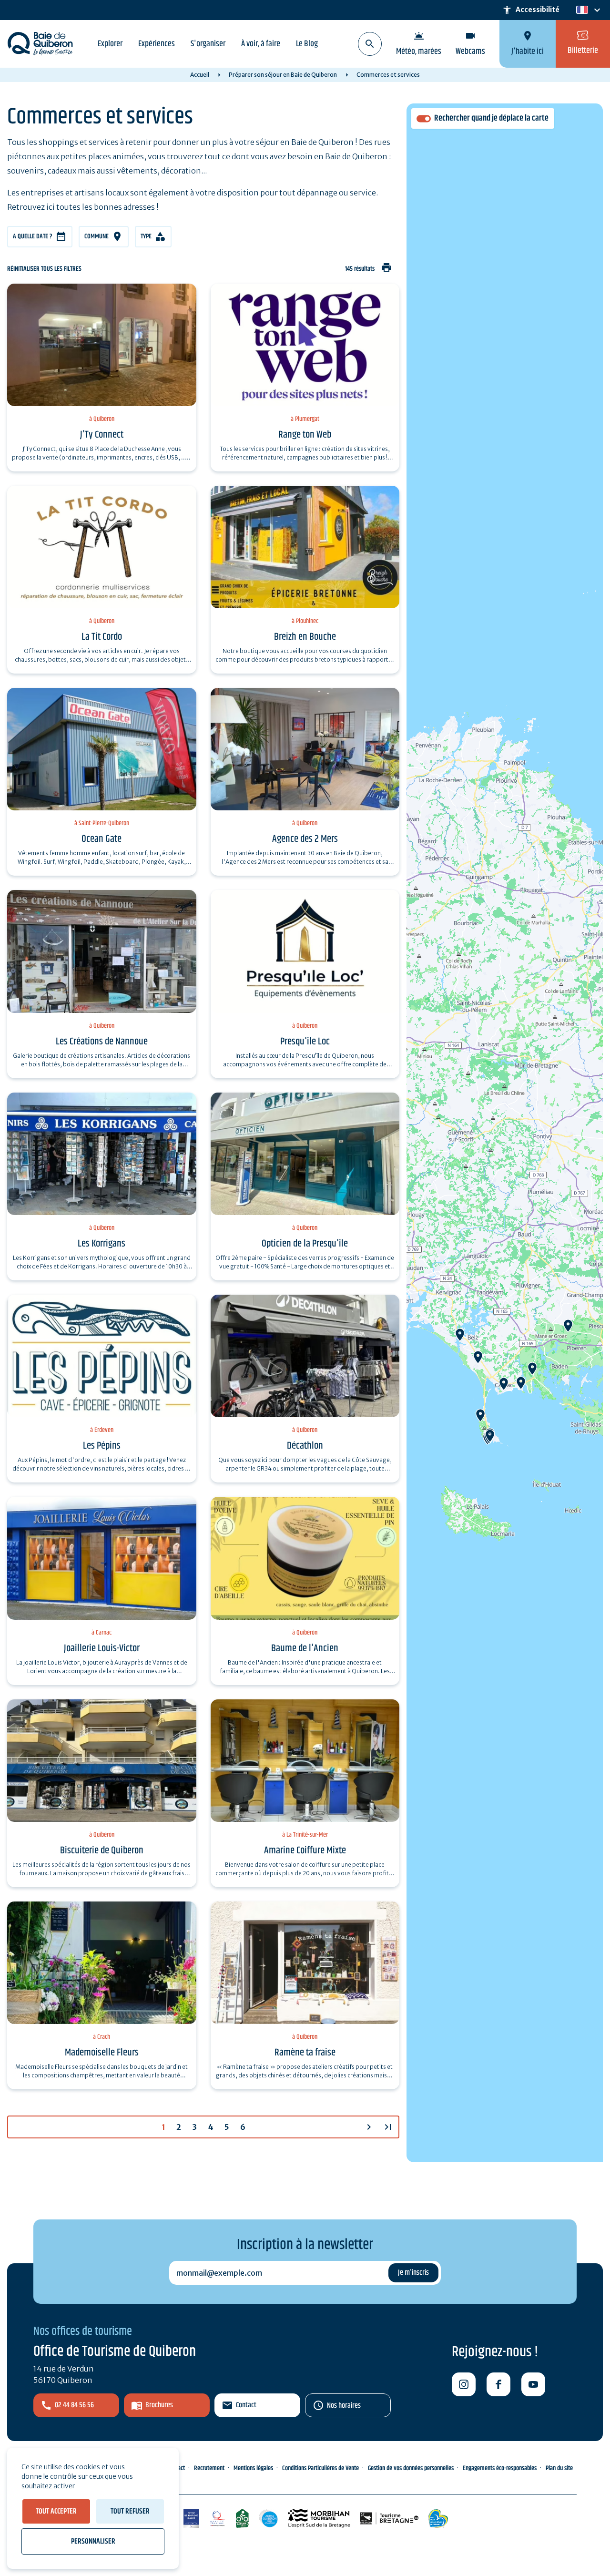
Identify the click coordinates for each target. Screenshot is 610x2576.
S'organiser (208, 44)
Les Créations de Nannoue (102, 1042)
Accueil (200, 75)
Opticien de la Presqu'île (305, 1244)
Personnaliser (93, 2541)
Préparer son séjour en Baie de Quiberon (283, 75)
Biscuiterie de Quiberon (102, 1850)
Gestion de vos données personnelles (411, 2468)
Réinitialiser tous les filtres (44, 269)
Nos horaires (344, 2406)
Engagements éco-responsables (500, 2468)
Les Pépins (102, 1446)
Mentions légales (253, 2468)
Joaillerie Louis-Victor (102, 1648)
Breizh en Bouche (305, 637)
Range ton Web (305, 435)
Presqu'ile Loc (305, 1042)
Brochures (159, 2405)
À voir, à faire (261, 44)
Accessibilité (531, 10)
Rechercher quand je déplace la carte (491, 118)
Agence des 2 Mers (305, 839)
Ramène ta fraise (305, 2053)
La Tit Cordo (102, 637)
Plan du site (559, 2468)
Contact (246, 2405)
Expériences (157, 44)
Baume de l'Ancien (305, 1648)
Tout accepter (56, 2511)
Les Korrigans (102, 1244)
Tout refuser (130, 2511)
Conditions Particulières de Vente (320, 2468)
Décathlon (305, 1446)
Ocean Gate (102, 839)
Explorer (110, 44)
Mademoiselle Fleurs (102, 2053)
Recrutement (209, 2468)
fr (580, 10)
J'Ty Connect (102, 435)
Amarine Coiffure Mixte (305, 1850)
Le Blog (307, 44)
